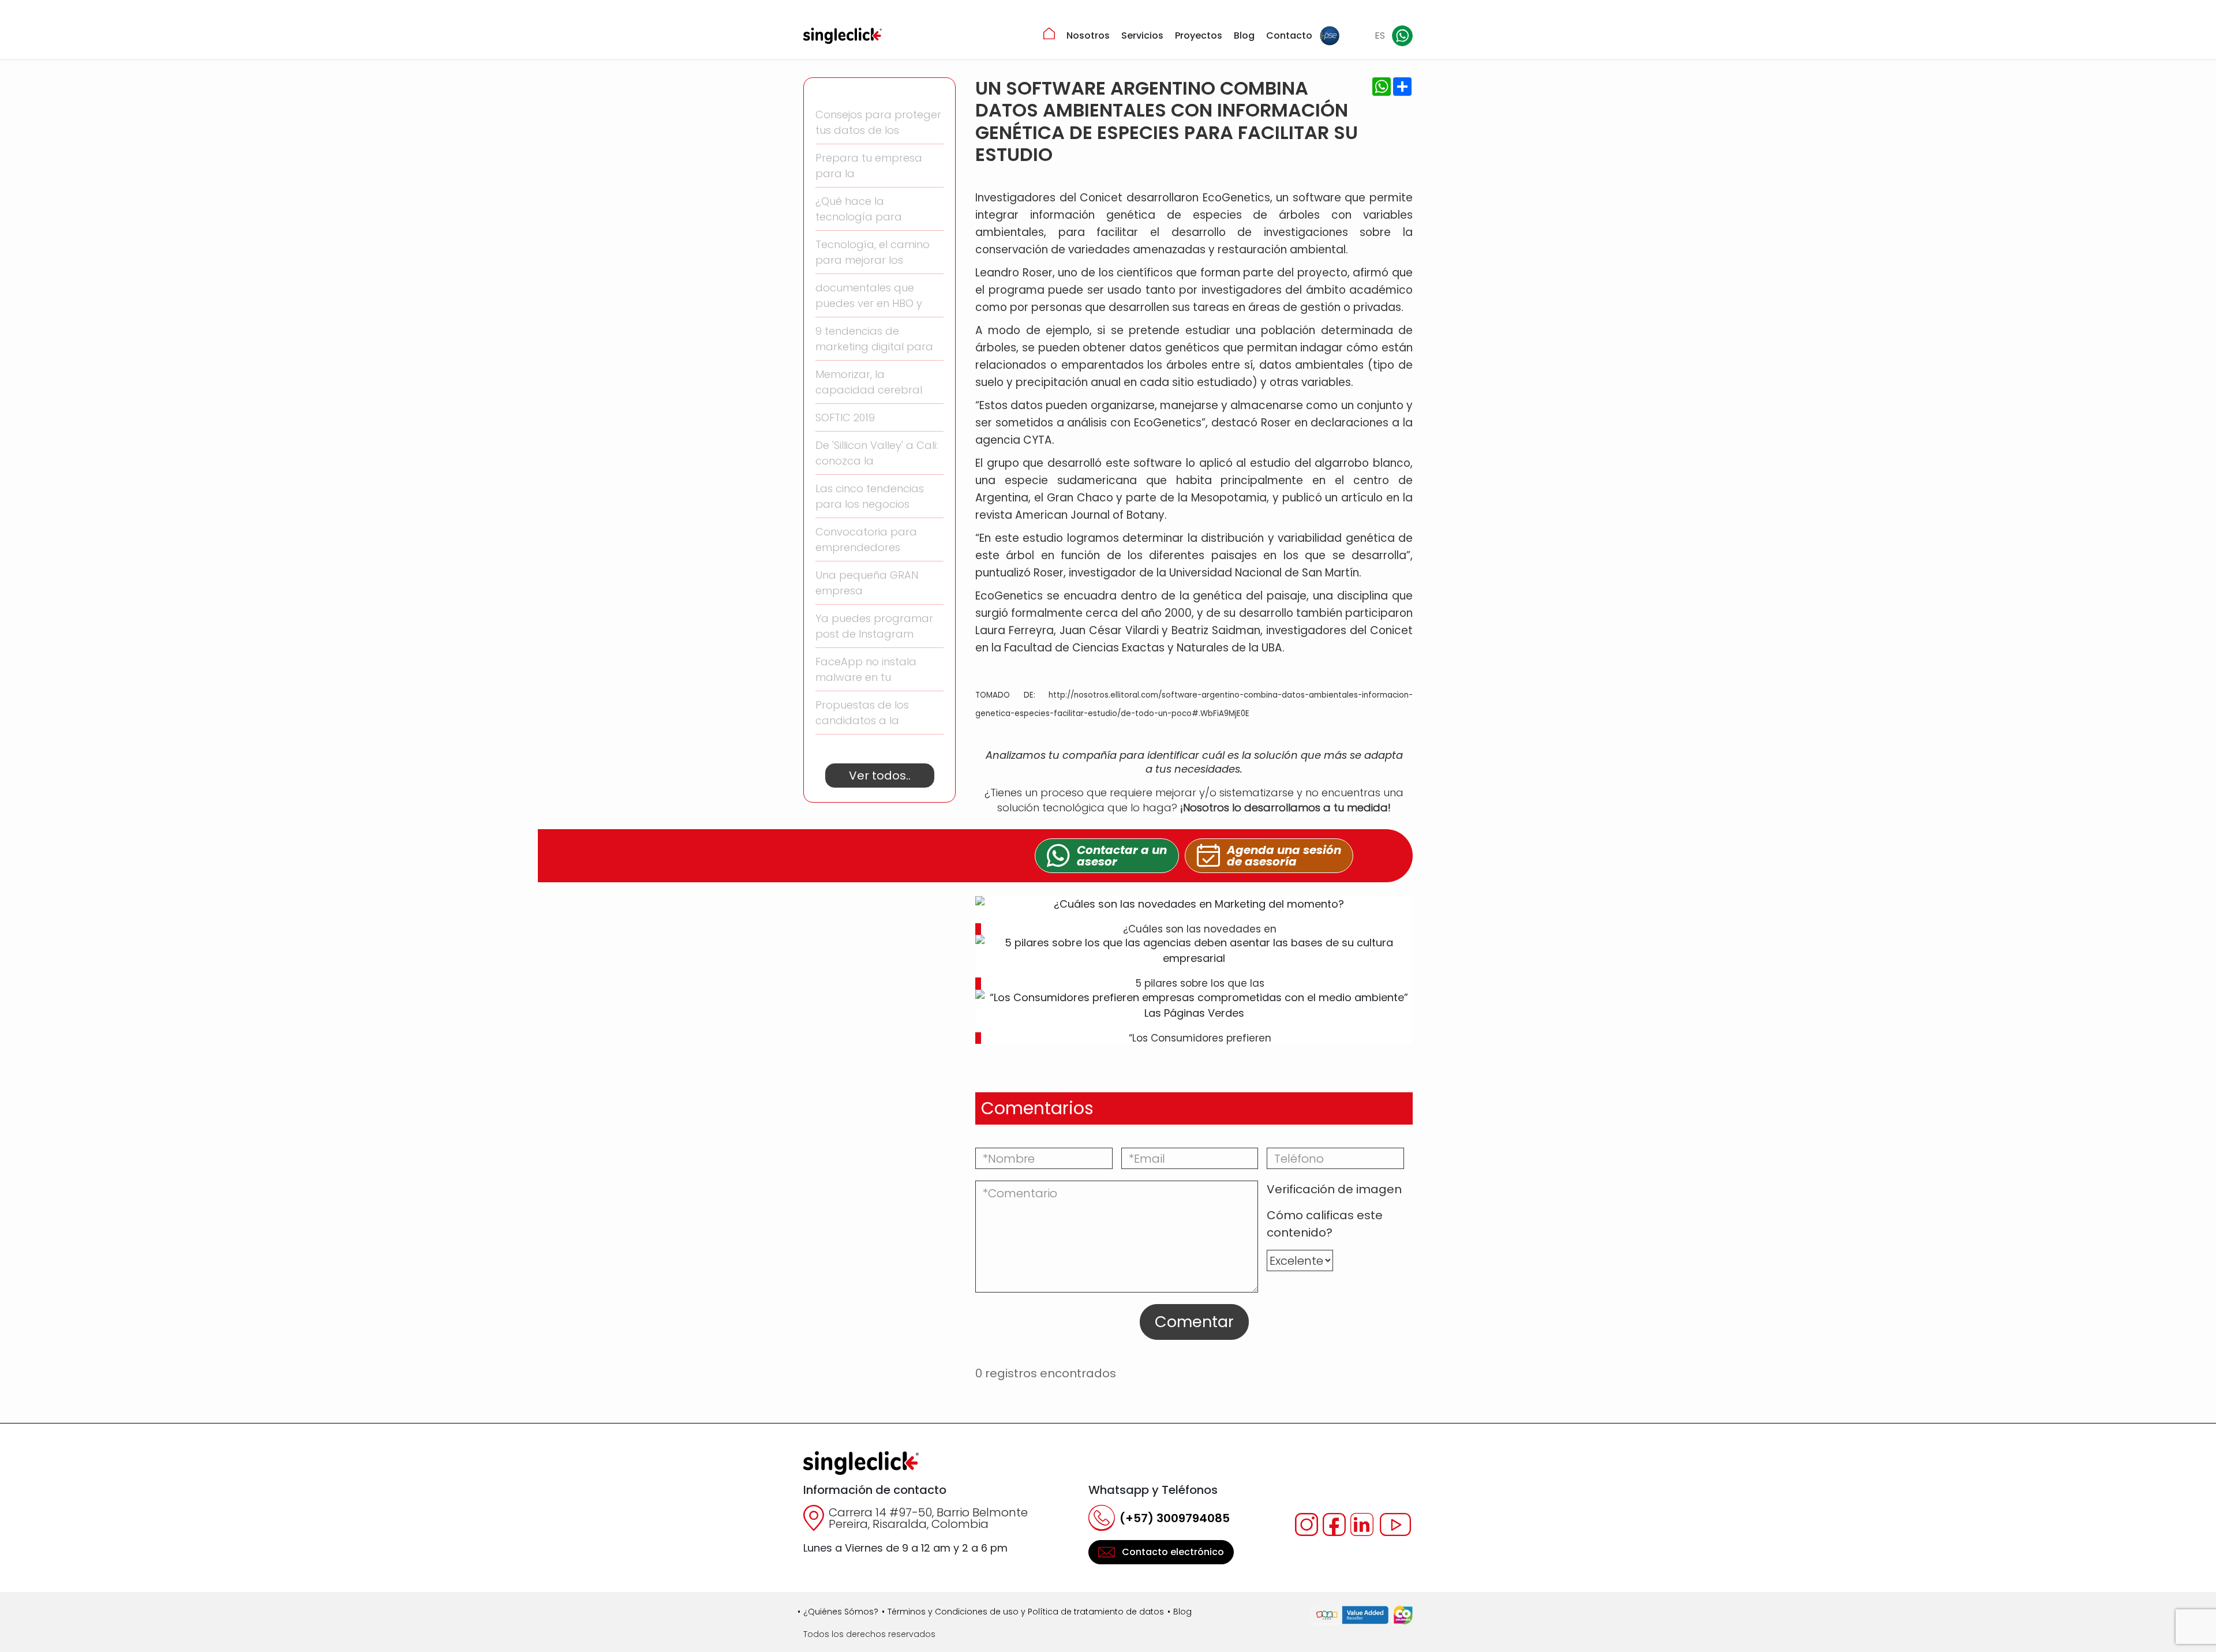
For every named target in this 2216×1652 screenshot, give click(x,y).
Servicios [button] (1142, 35)
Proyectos (1199, 35)
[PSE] (1330, 36)
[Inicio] (1049, 33)
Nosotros (1088, 35)
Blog (1244, 35)
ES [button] (1380, 35)
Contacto (1289, 35)
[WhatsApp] (1402, 36)
